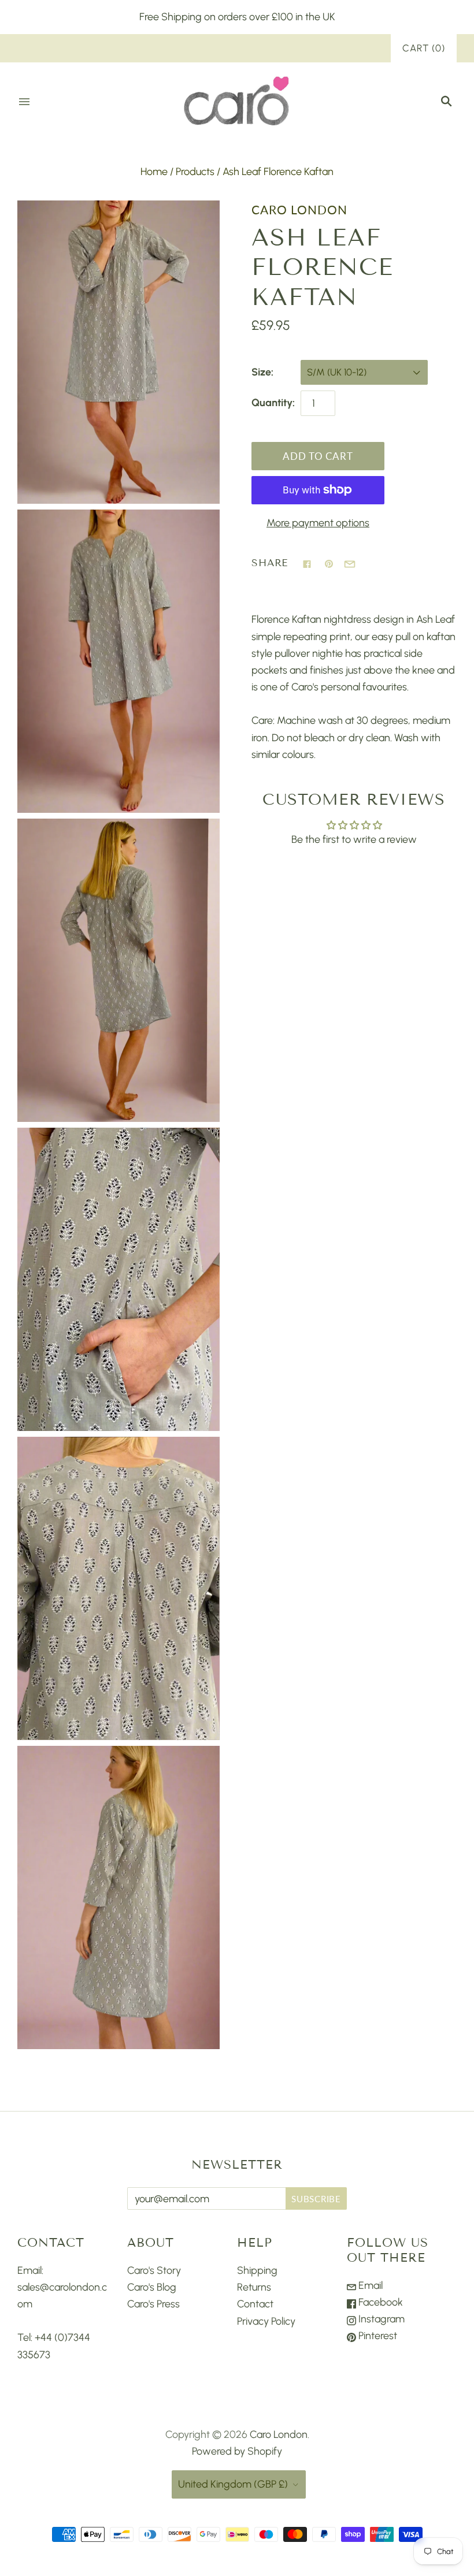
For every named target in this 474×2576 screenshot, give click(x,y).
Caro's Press (153, 2304)
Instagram (380, 2319)
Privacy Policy (266, 2321)
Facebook (379, 2302)
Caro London (299, 210)
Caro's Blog (152, 2287)
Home (154, 172)
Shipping (257, 2270)
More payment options (318, 523)
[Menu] (24, 102)
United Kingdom (233, 2484)
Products (195, 172)
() (424, 48)
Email (369, 2285)
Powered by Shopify (237, 2451)
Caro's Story (154, 2270)
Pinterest (377, 2336)
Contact (255, 2304)
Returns (254, 2287)
